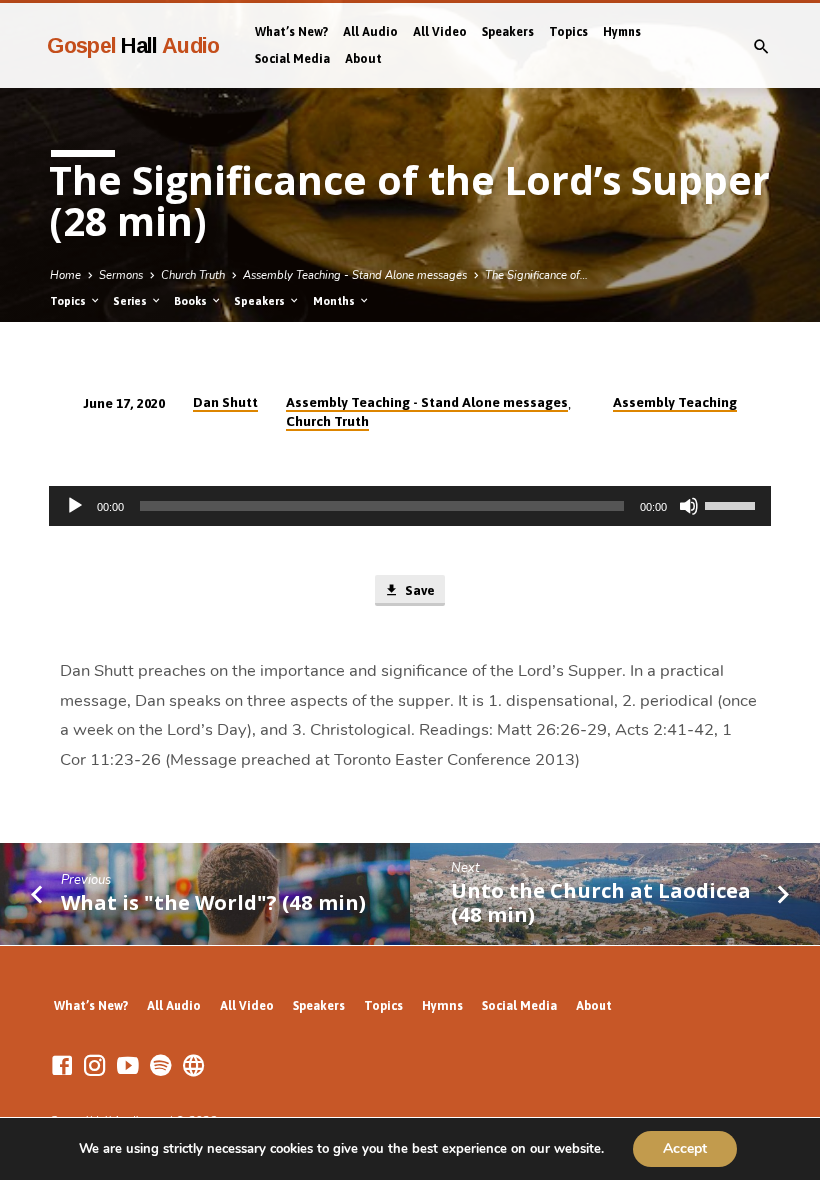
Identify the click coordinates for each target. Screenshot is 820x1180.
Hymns (622, 32)
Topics (568, 32)
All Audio (370, 32)
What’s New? (291, 32)
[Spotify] (161, 1066)
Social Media (292, 59)
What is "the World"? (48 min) (213, 902)
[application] (410, 506)
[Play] (75, 506)
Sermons (121, 275)
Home (65, 275)
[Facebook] (62, 1066)
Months (335, 301)
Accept (685, 1148)
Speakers (508, 32)
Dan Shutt (225, 402)
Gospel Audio (133, 45)
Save (418, 590)
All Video (440, 32)
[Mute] (689, 506)
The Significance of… (536, 275)
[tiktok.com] (194, 1066)
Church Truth (193, 275)
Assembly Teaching (675, 402)
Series (131, 301)
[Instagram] (95, 1066)
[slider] (733, 504)
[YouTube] (128, 1066)
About (363, 59)
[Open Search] (761, 47)
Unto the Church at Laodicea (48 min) (601, 902)
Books (192, 301)
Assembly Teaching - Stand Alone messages (355, 275)
